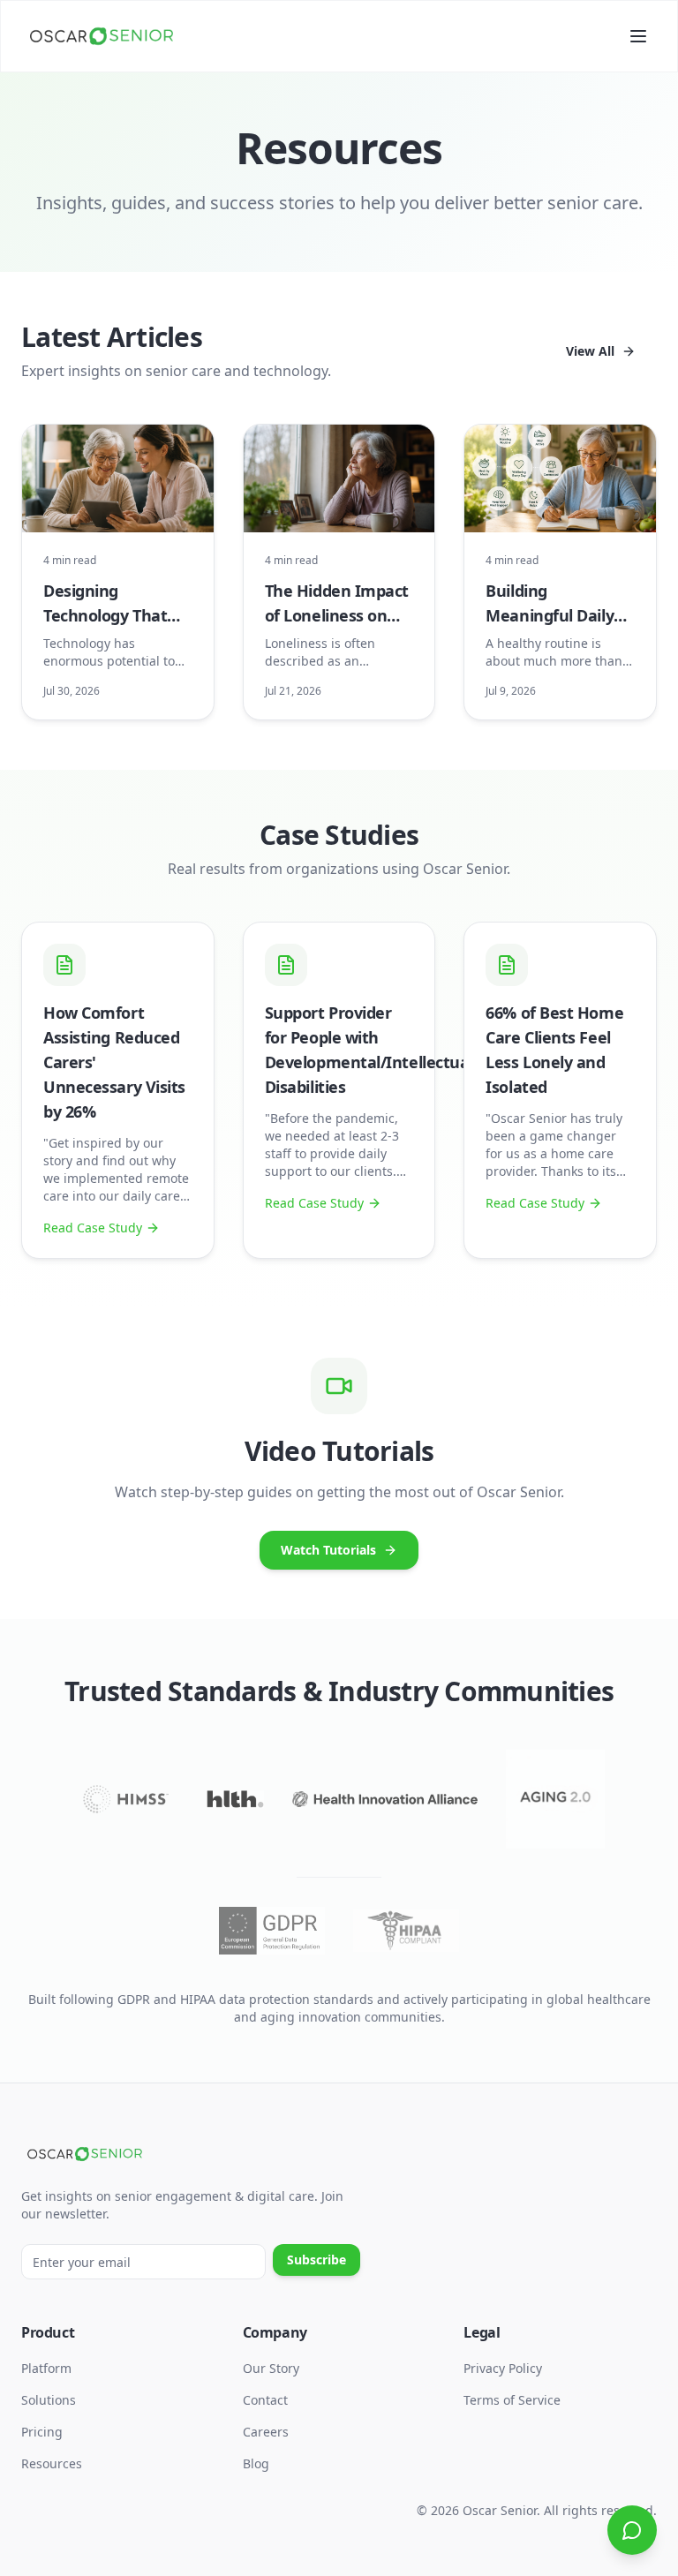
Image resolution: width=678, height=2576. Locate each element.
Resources (52, 2463)
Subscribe (316, 2260)
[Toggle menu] (638, 36)
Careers (266, 2432)
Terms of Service (512, 2400)
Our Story (271, 2368)
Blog (256, 2463)
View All (590, 351)
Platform (46, 2368)
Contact (265, 2400)
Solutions (49, 2400)
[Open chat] (632, 2530)
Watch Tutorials (328, 1550)
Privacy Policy (503, 2368)
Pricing (42, 2432)
